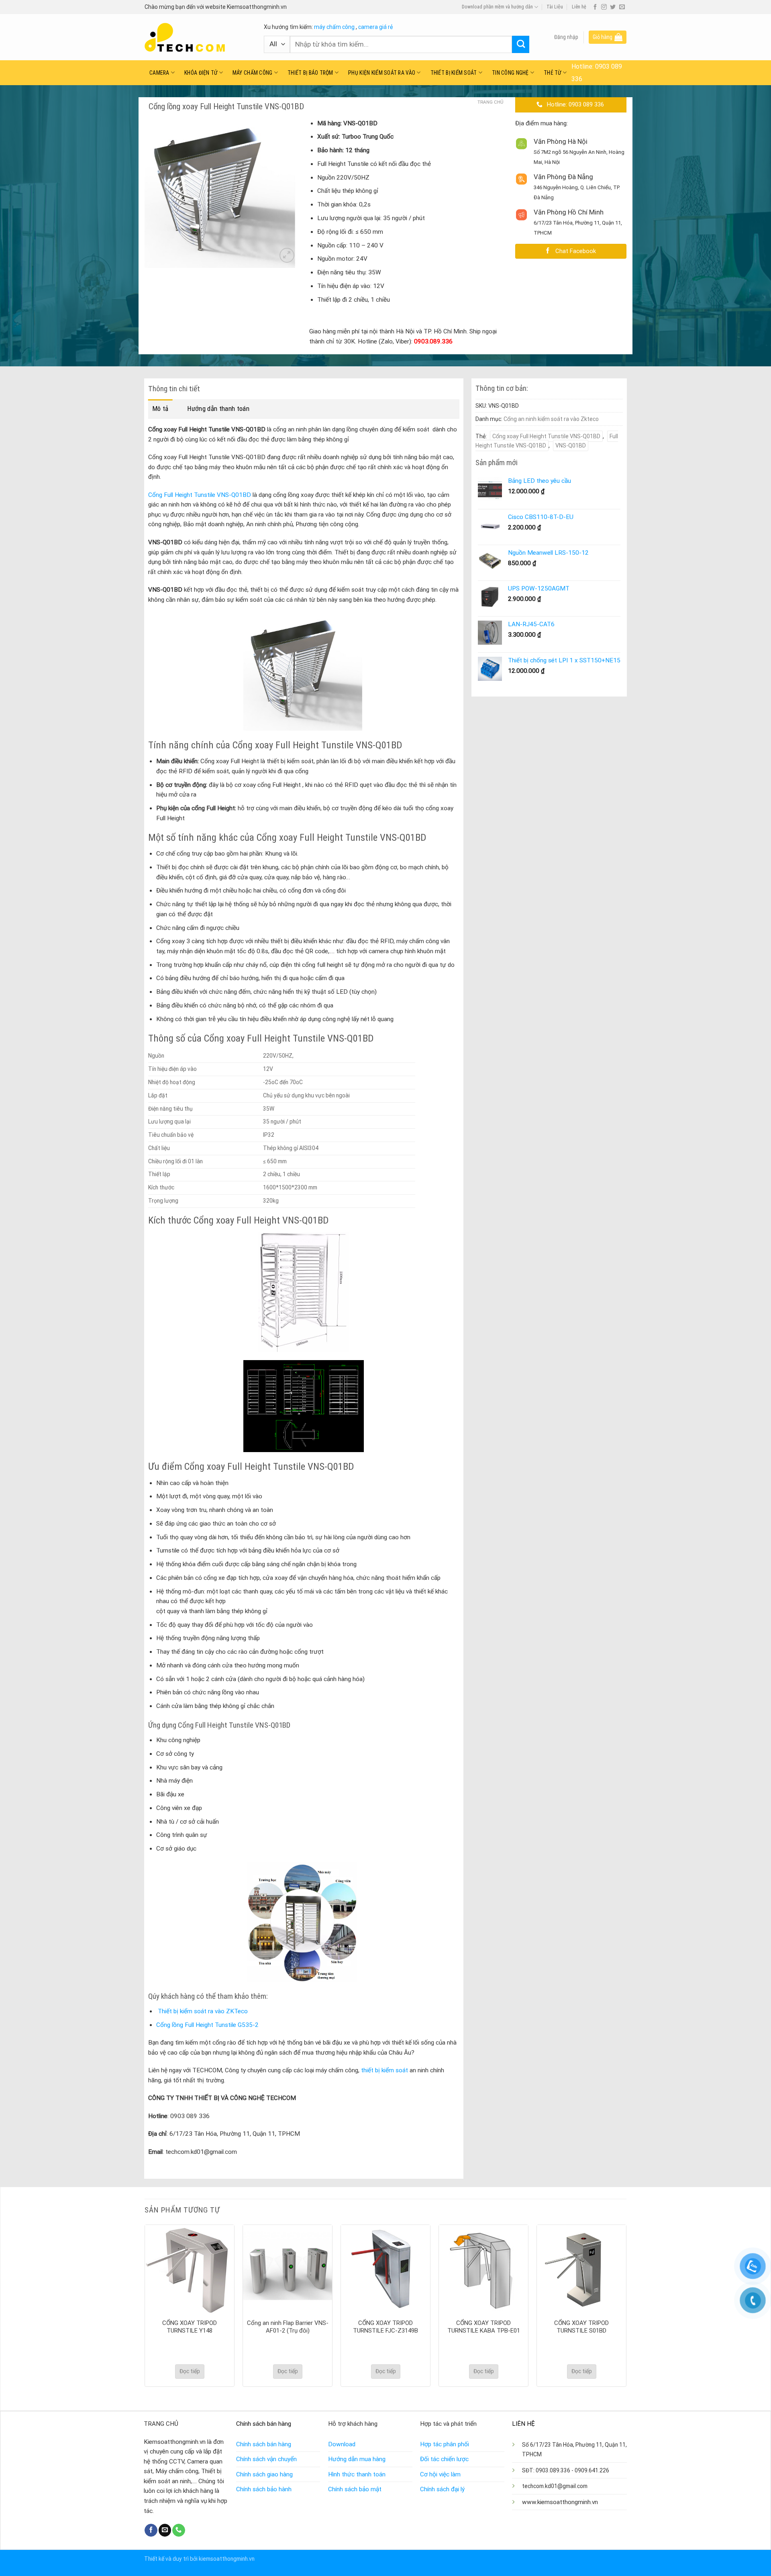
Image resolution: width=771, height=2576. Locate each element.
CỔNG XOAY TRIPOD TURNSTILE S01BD (581, 2327)
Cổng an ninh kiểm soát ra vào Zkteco (551, 419)
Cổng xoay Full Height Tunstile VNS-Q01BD (546, 436)
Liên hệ (579, 7)
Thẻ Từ (553, 73)
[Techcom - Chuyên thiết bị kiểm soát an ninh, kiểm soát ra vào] (198, 37)
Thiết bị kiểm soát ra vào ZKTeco (203, 2011)
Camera (159, 73)
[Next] (626, 2305)
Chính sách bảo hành (264, 2489)
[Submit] (521, 44)
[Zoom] (287, 255)
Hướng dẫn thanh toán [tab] (218, 409)
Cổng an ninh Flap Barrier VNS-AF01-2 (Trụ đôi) (288, 2327)
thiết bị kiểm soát (384, 2070)
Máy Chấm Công (253, 73)
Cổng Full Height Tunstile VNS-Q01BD (200, 495)
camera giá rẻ (375, 27)
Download (342, 2444)
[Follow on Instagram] (604, 7)
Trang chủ (490, 102)
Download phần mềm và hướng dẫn (497, 7)
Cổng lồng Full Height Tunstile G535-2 (207, 2025)
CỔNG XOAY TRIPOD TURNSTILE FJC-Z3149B (385, 2327)
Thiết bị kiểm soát (454, 73)
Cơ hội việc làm (440, 2474)
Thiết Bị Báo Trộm (310, 73)
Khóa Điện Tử (201, 73)
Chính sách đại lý (442, 2489)
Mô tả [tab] (160, 409)
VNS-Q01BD (571, 445)
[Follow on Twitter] (613, 7)
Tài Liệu (555, 7)
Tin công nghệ (510, 73)
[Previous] (145, 2305)
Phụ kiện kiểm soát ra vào (382, 73)
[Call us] (179, 2530)
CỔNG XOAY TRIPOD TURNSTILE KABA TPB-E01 (484, 2327)
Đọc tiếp (190, 2371)
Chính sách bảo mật (355, 2489)
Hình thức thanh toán (357, 2474)
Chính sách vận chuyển (266, 2459)
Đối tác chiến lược (444, 2459)
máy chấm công (334, 27)
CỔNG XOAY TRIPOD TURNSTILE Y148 (190, 2327)
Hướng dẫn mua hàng (357, 2459)
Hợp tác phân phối (445, 2444)
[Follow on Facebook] (595, 7)
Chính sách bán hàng (264, 2444)
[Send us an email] (622, 7)
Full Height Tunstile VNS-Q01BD (547, 441)
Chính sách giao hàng (264, 2474)
